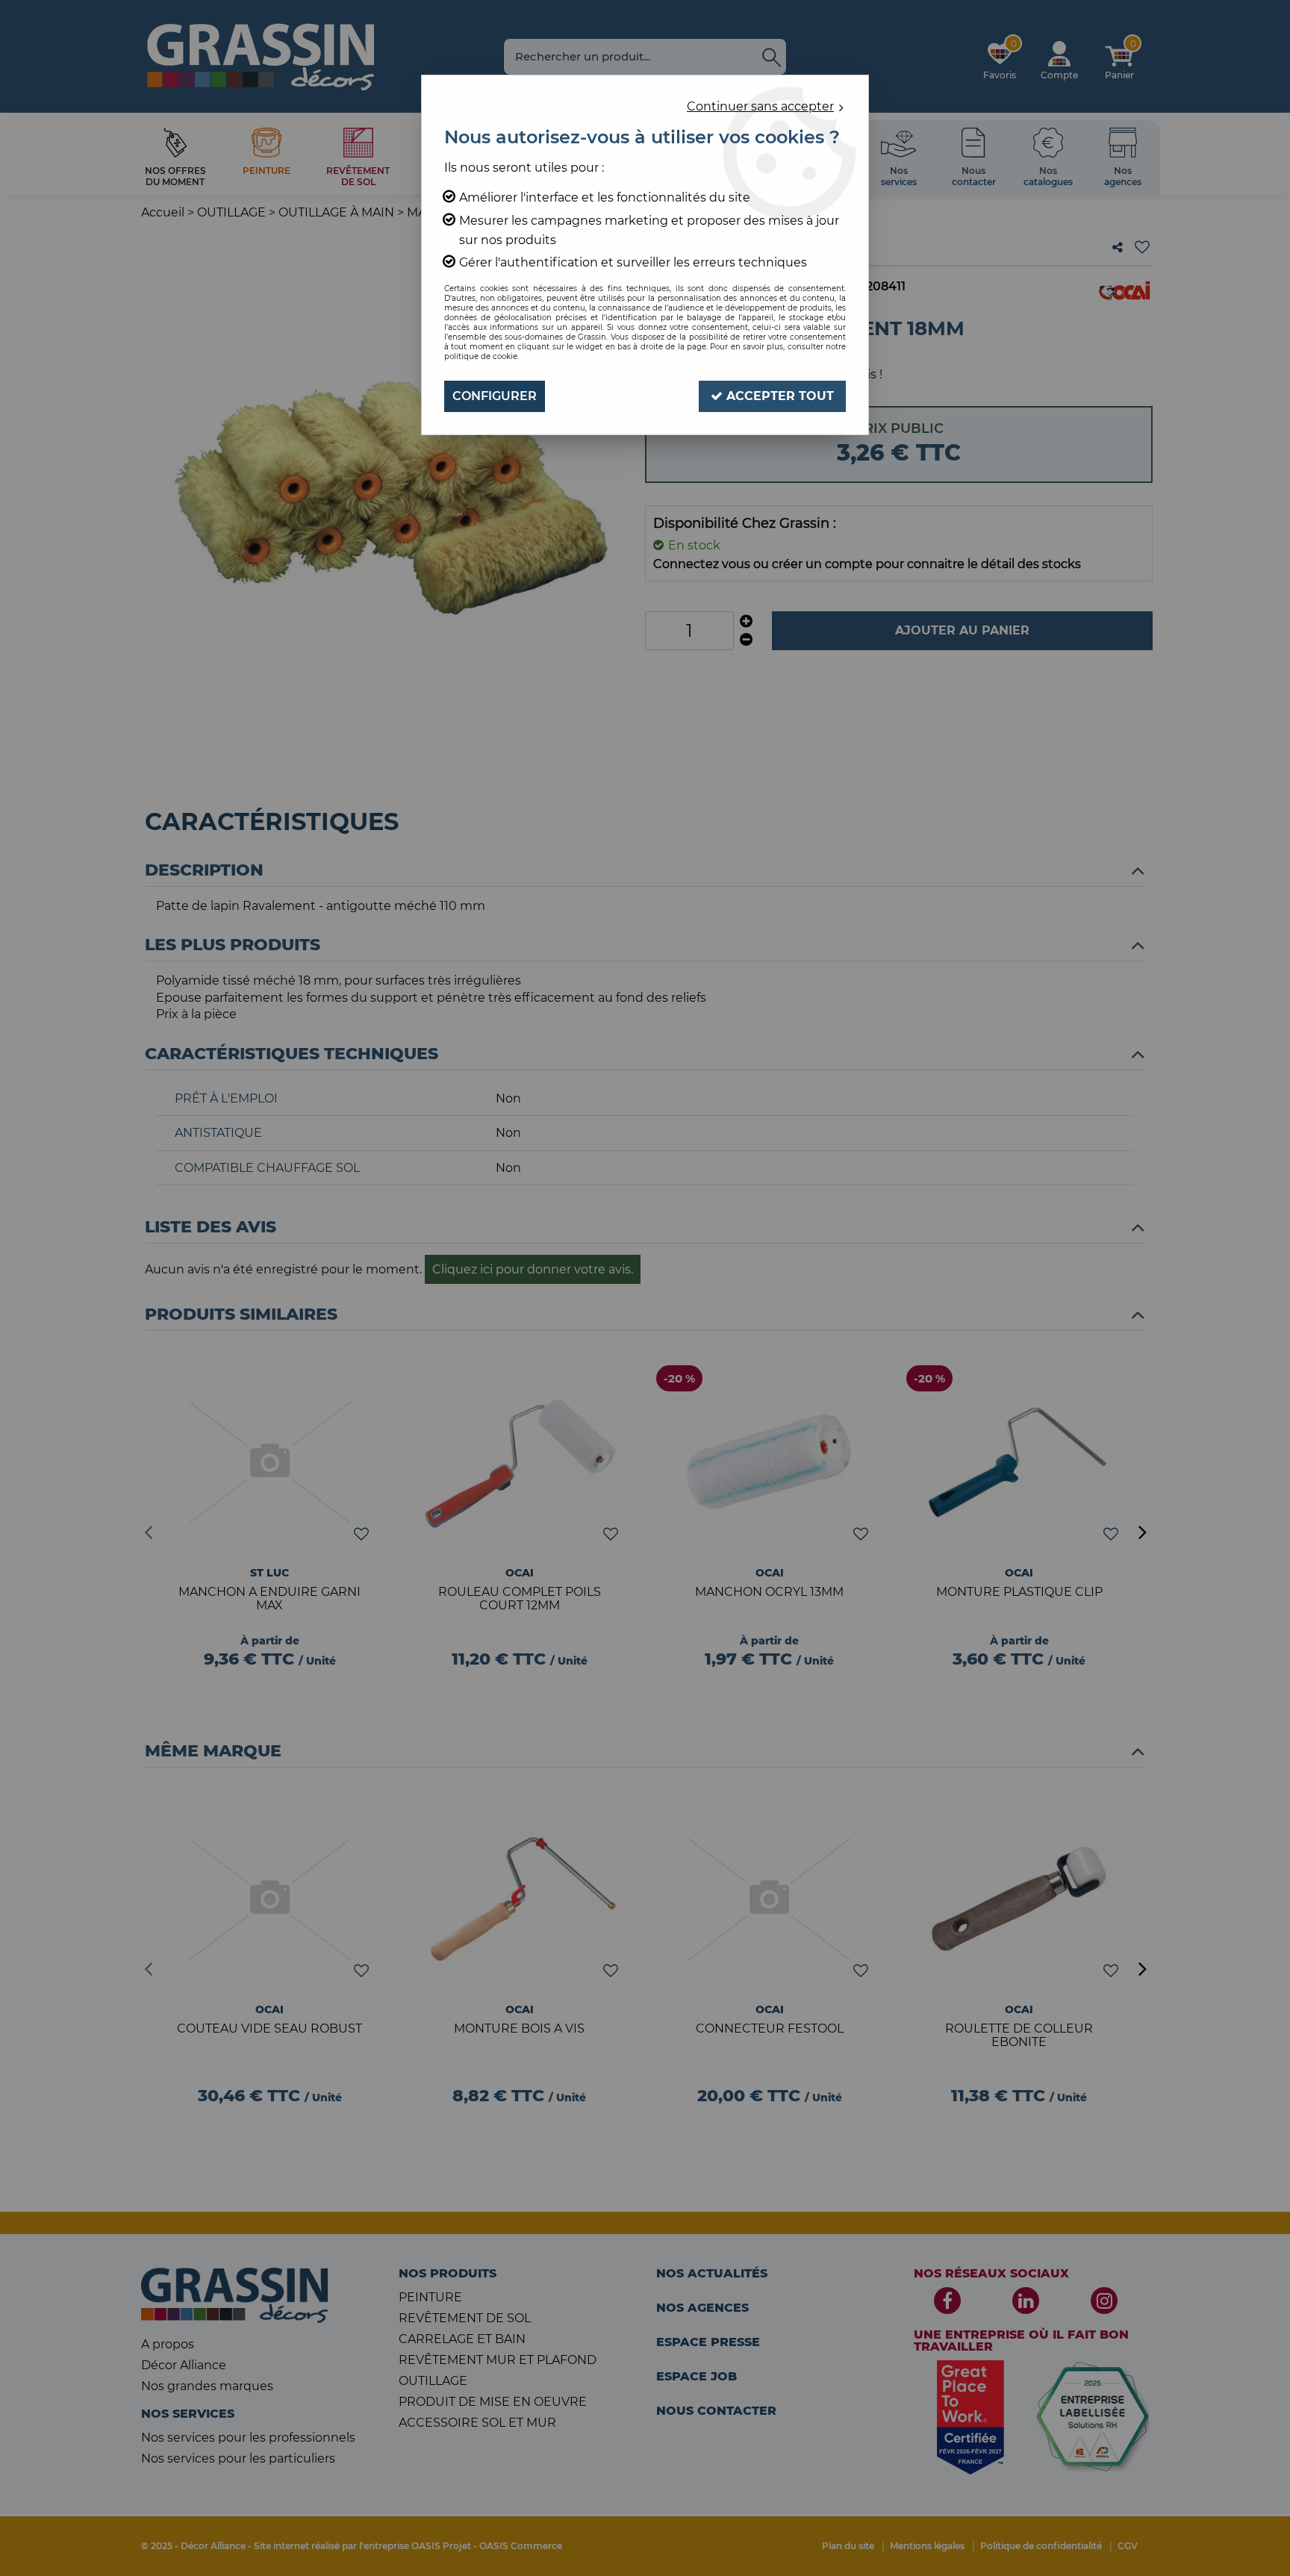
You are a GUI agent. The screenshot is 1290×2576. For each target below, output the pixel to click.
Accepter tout (778, 396)
